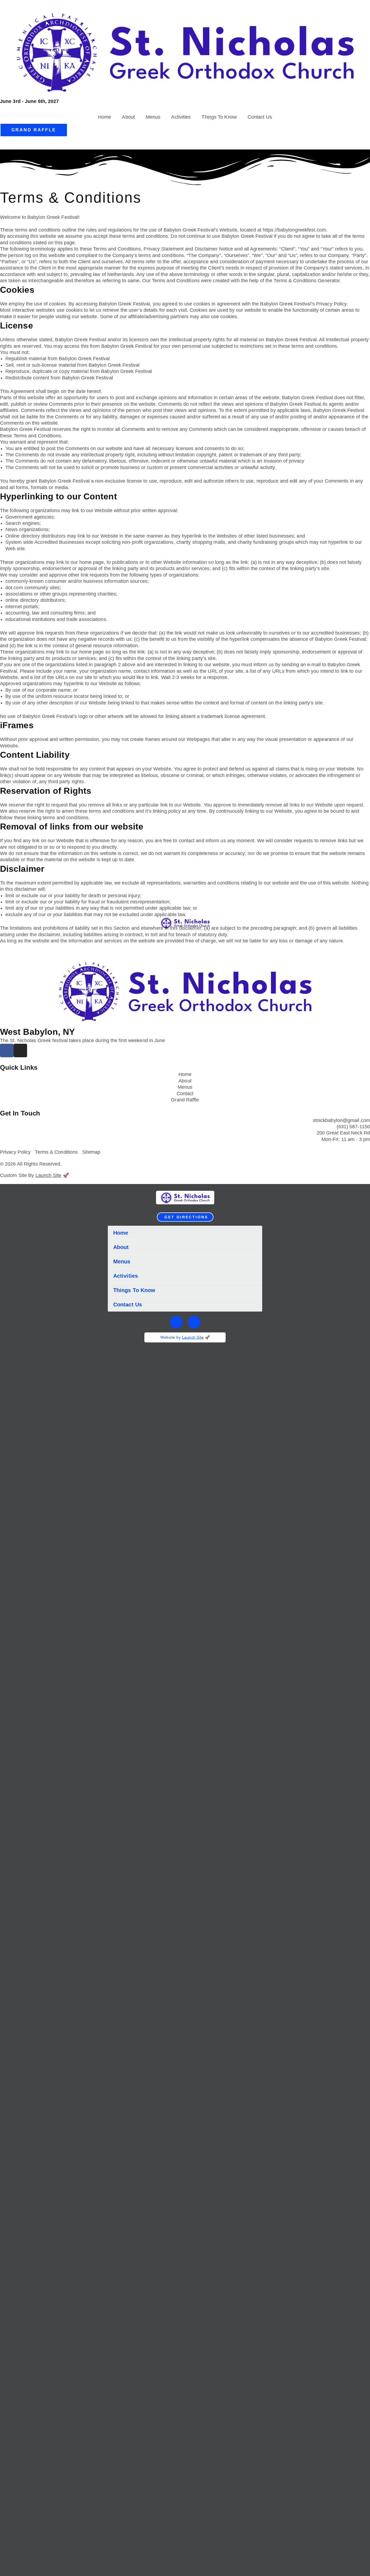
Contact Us (260, 117)
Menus (153, 117)
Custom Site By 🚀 (34, 1175)
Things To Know (219, 117)
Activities (181, 117)
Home (105, 117)
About (128, 117)
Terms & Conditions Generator (307, 281)
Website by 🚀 (185, 1337)
